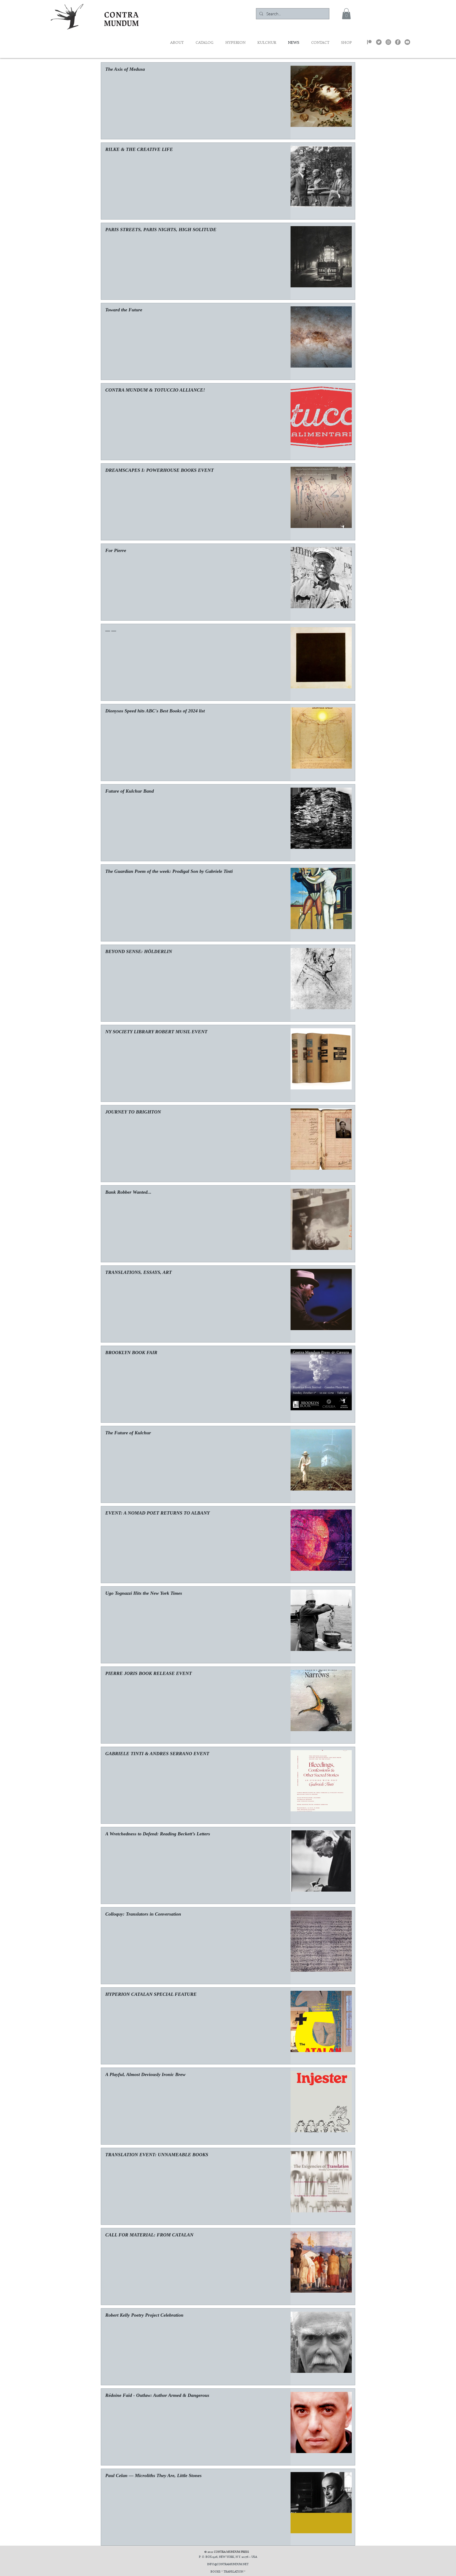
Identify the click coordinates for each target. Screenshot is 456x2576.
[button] (346, 14)
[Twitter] (379, 42)
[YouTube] (407, 42)
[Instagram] (388, 42)
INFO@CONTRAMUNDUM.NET (228, 2565)
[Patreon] (369, 42)
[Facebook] (398, 42)
